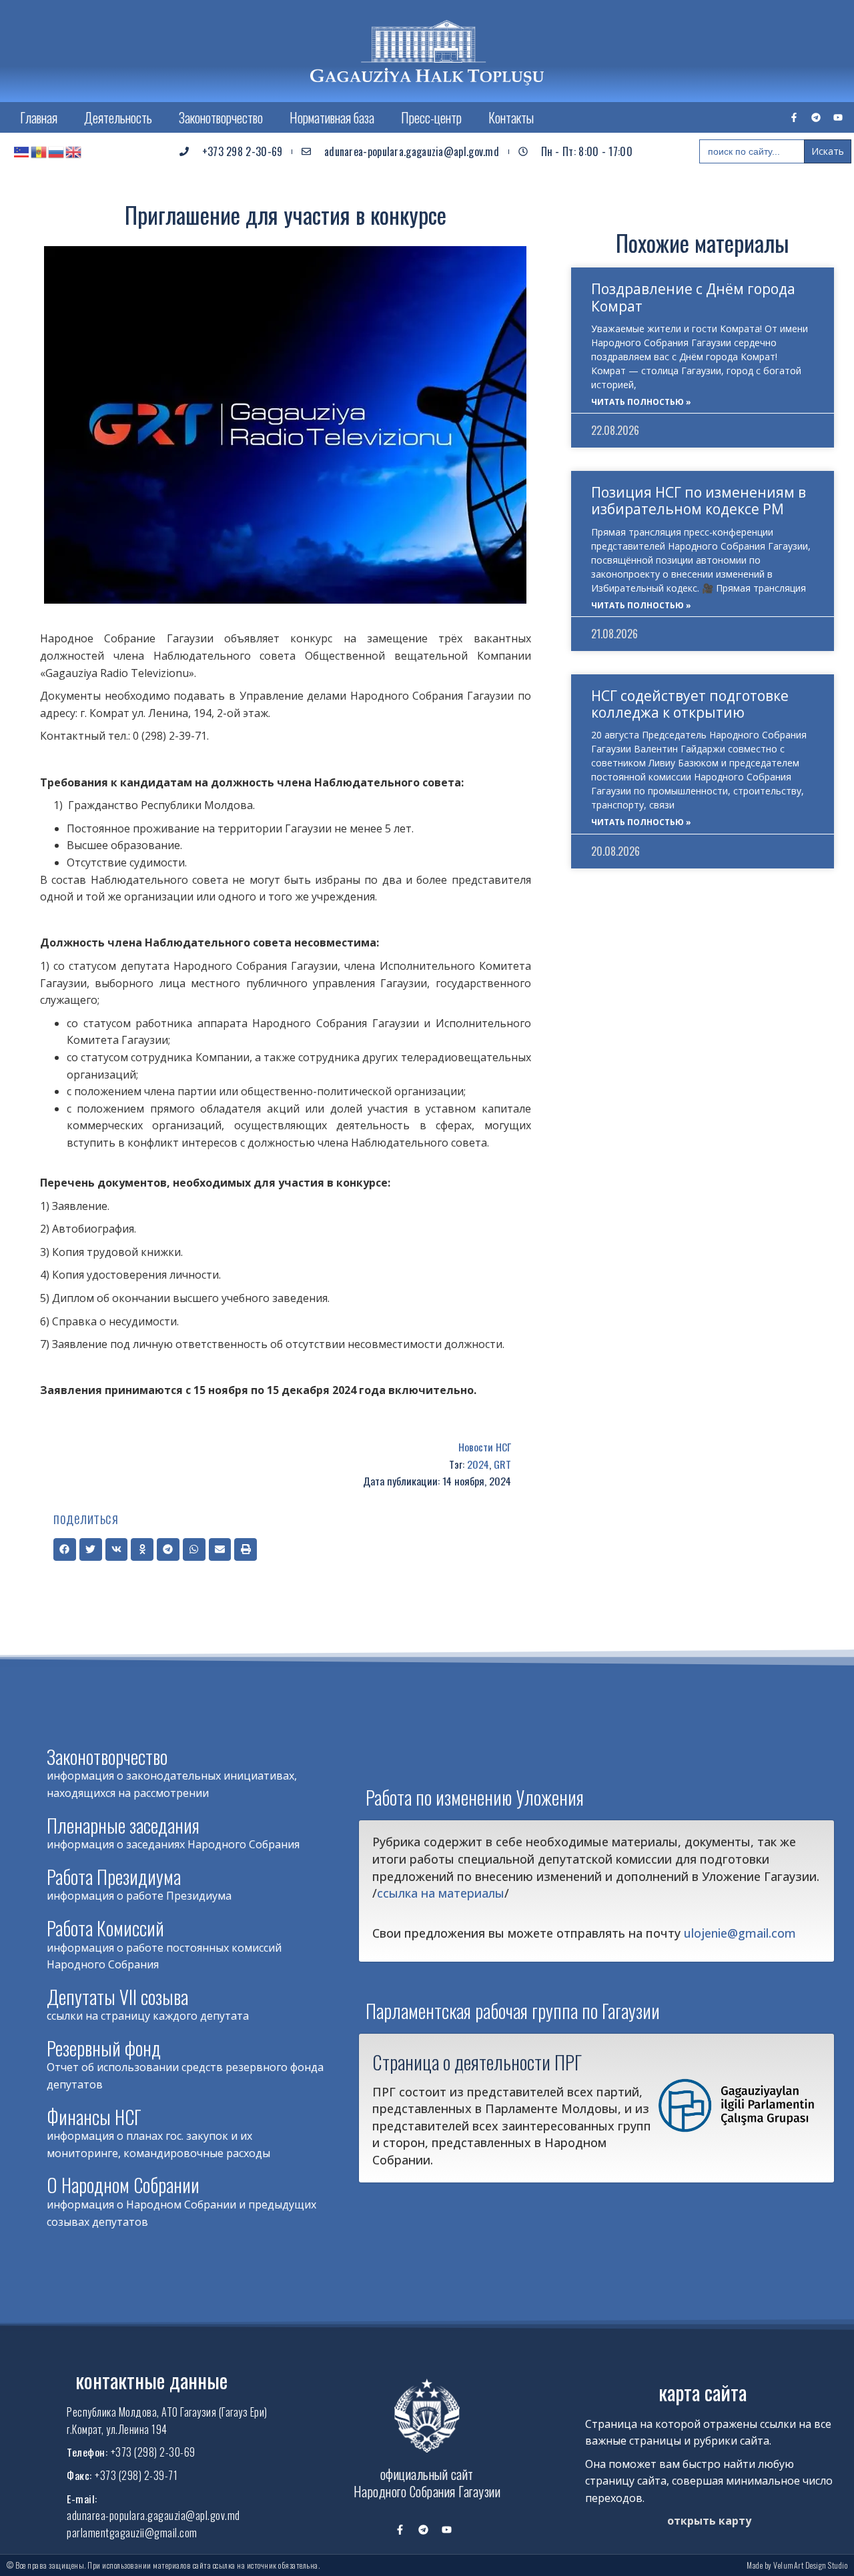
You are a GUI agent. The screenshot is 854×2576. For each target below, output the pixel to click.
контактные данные (151, 2380)
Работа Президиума (114, 1877)
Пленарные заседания (123, 1825)
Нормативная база (332, 117)
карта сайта (703, 2392)
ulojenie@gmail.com (740, 1933)
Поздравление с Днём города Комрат (693, 297)
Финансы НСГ (94, 2117)
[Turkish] (22, 151)
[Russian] (57, 151)
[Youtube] (838, 117)
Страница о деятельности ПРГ (477, 2062)
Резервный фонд (104, 2048)
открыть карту (709, 2521)
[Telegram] (816, 117)
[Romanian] (39, 151)
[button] (65, 1549)
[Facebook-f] (794, 117)
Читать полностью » (641, 402)
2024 (478, 1464)
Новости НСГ (485, 1447)
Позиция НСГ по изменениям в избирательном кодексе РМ (699, 501)
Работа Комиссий (105, 1928)
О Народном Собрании (123, 2185)
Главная (39, 117)
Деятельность (118, 117)
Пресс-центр (431, 117)
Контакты (511, 117)
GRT (502, 1464)
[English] (74, 151)
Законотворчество (221, 117)
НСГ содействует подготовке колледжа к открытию (690, 704)
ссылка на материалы (441, 1893)
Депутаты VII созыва (117, 1997)
